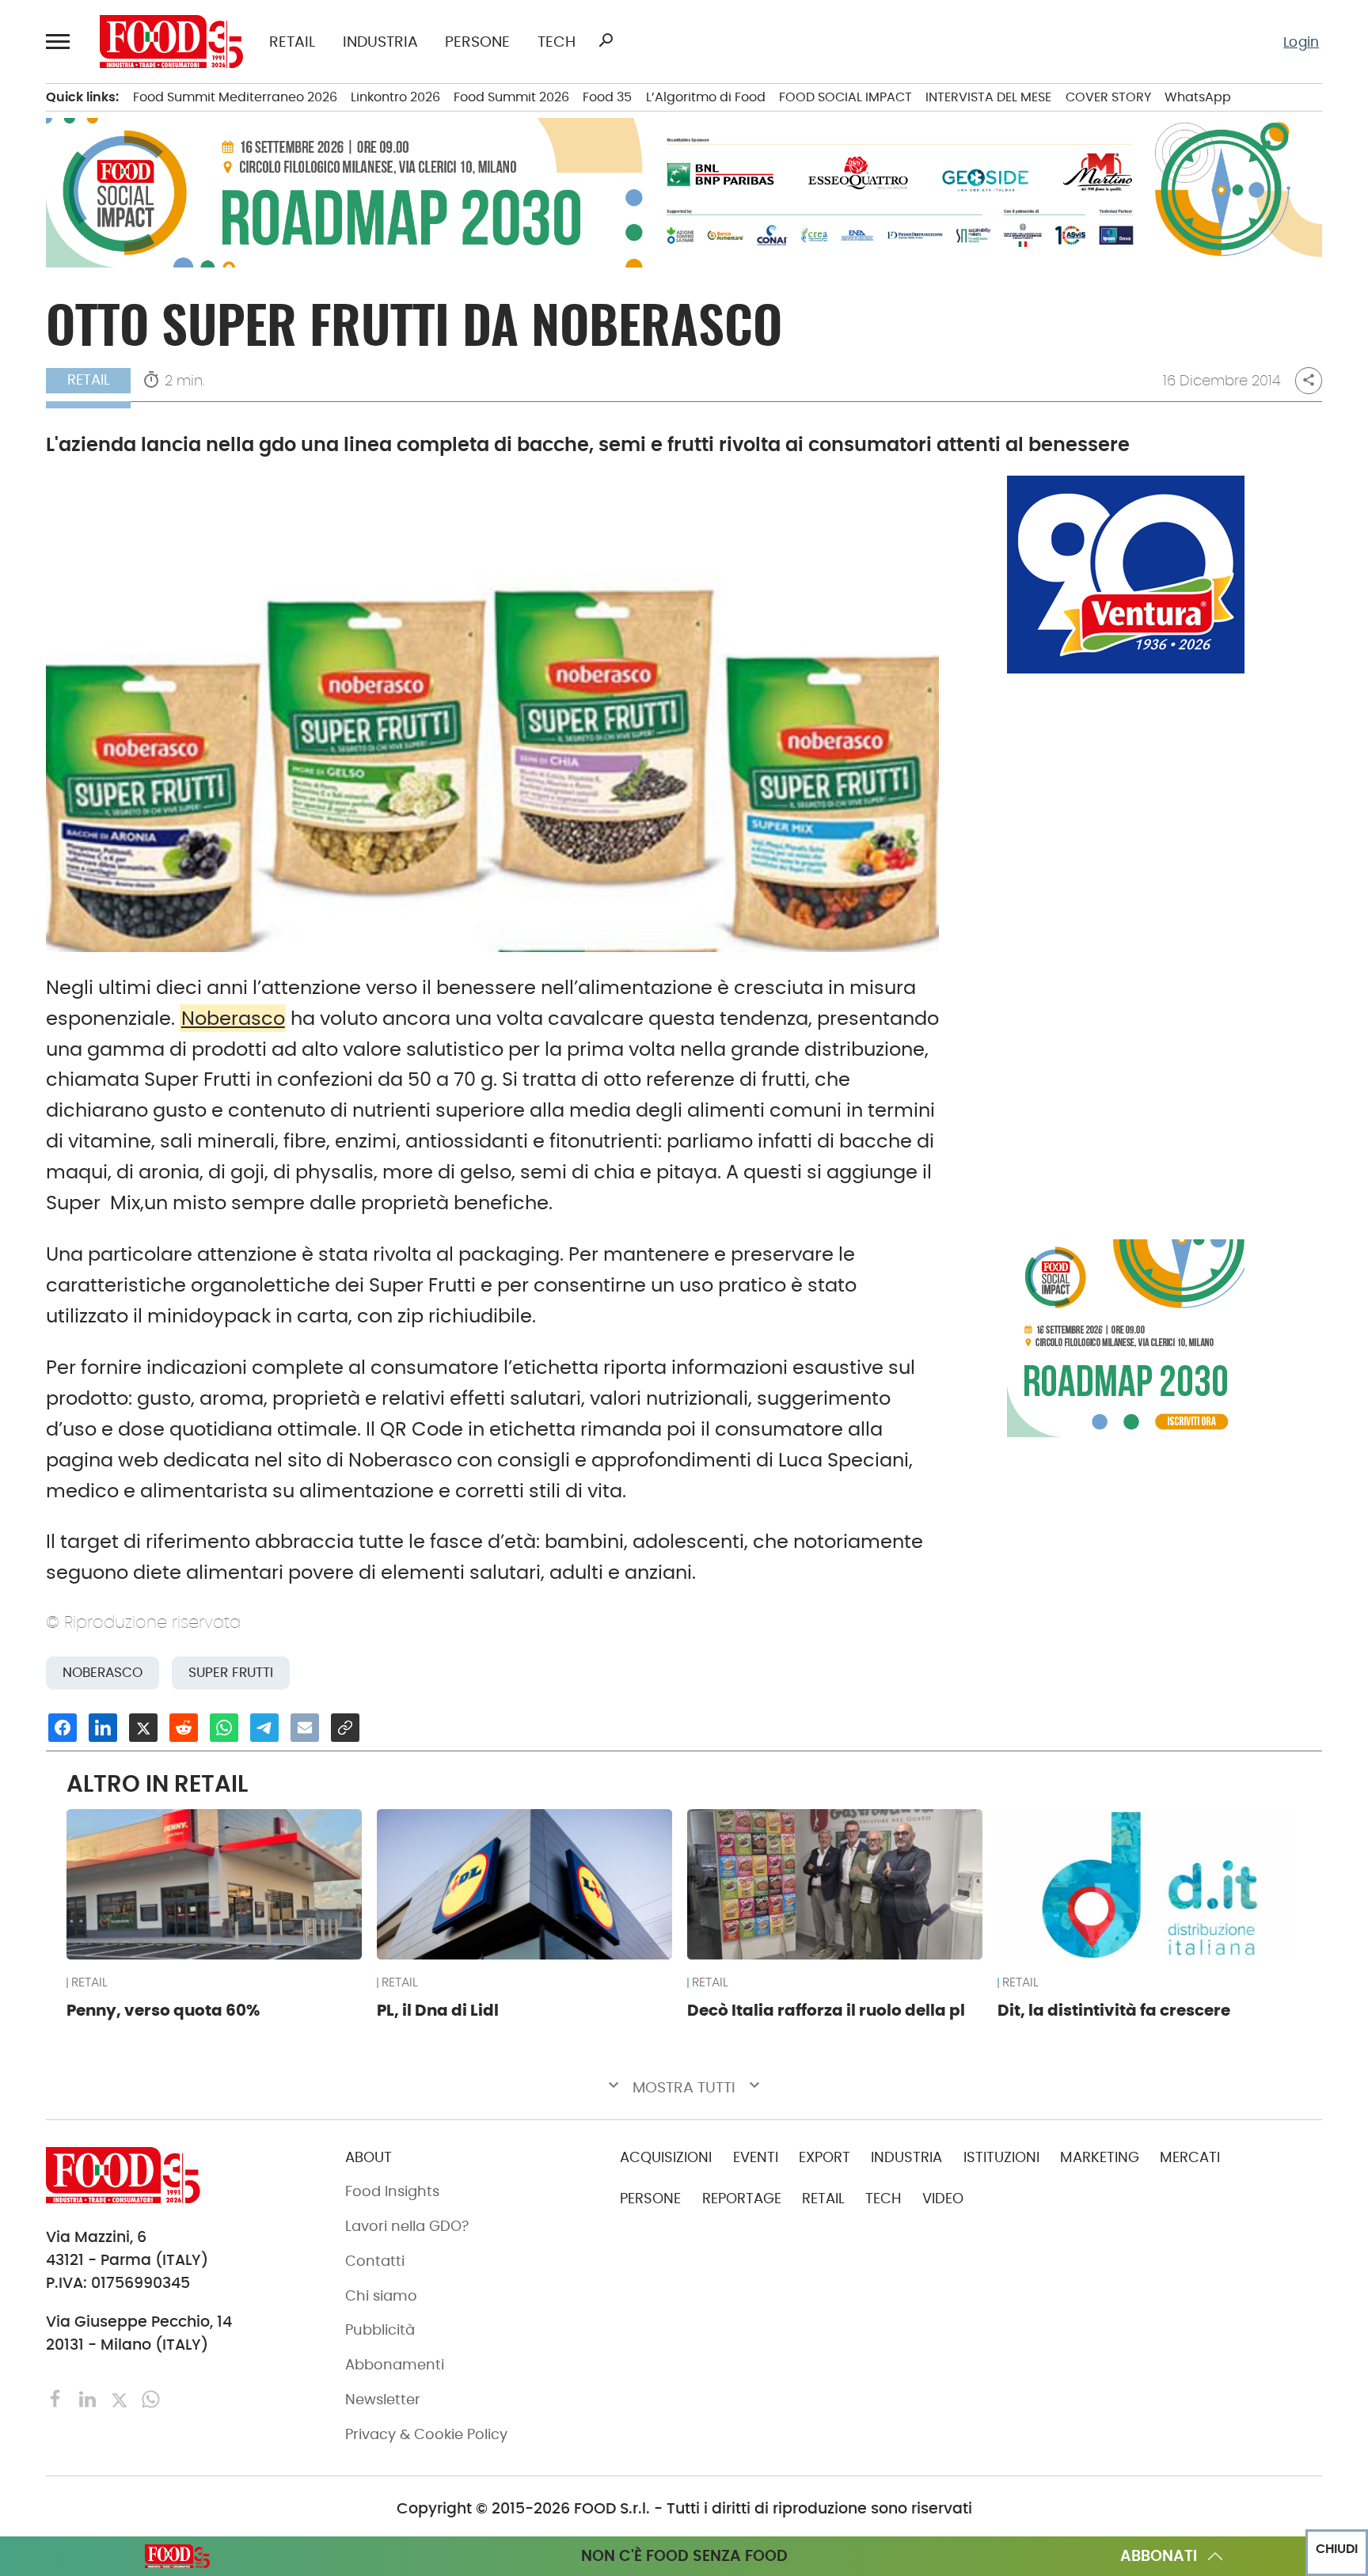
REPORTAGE (742, 2199)
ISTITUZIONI (1001, 2157)
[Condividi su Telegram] (264, 1728)
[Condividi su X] (143, 1728)
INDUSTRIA (380, 42)
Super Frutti (231, 1673)
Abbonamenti (395, 2365)
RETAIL (292, 42)
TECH (556, 42)
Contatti (375, 2261)
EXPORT (825, 2157)
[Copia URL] (345, 1728)
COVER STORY (1108, 97)
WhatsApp (1198, 97)
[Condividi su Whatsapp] (224, 1728)
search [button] (606, 40)
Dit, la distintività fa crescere (1114, 2010)
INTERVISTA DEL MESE (988, 97)
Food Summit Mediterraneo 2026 (235, 97)
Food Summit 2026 (511, 97)
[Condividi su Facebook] (63, 1728)
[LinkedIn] (89, 2398)
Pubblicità (380, 2330)
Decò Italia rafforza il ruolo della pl (826, 2010)
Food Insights (392, 2191)
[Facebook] (58, 2398)
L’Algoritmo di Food (706, 97)
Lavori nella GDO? (407, 2226)
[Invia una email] (305, 1728)
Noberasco (233, 1018)
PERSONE (477, 42)
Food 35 (607, 97)
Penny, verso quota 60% (163, 2010)
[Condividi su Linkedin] (103, 1728)
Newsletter (383, 2400)
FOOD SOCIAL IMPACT (845, 97)
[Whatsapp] (151, 2398)
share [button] (1309, 380)
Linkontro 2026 (395, 97)
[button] (60, 42)
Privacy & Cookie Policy (426, 2434)
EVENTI (756, 2157)
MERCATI (1190, 2157)
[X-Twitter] (121, 2398)
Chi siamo (381, 2296)
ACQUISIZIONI (666, 2157)
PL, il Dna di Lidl (438, 2010)
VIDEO (943, 2199)
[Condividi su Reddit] (184, 1728)
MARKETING (1100, 2157)
